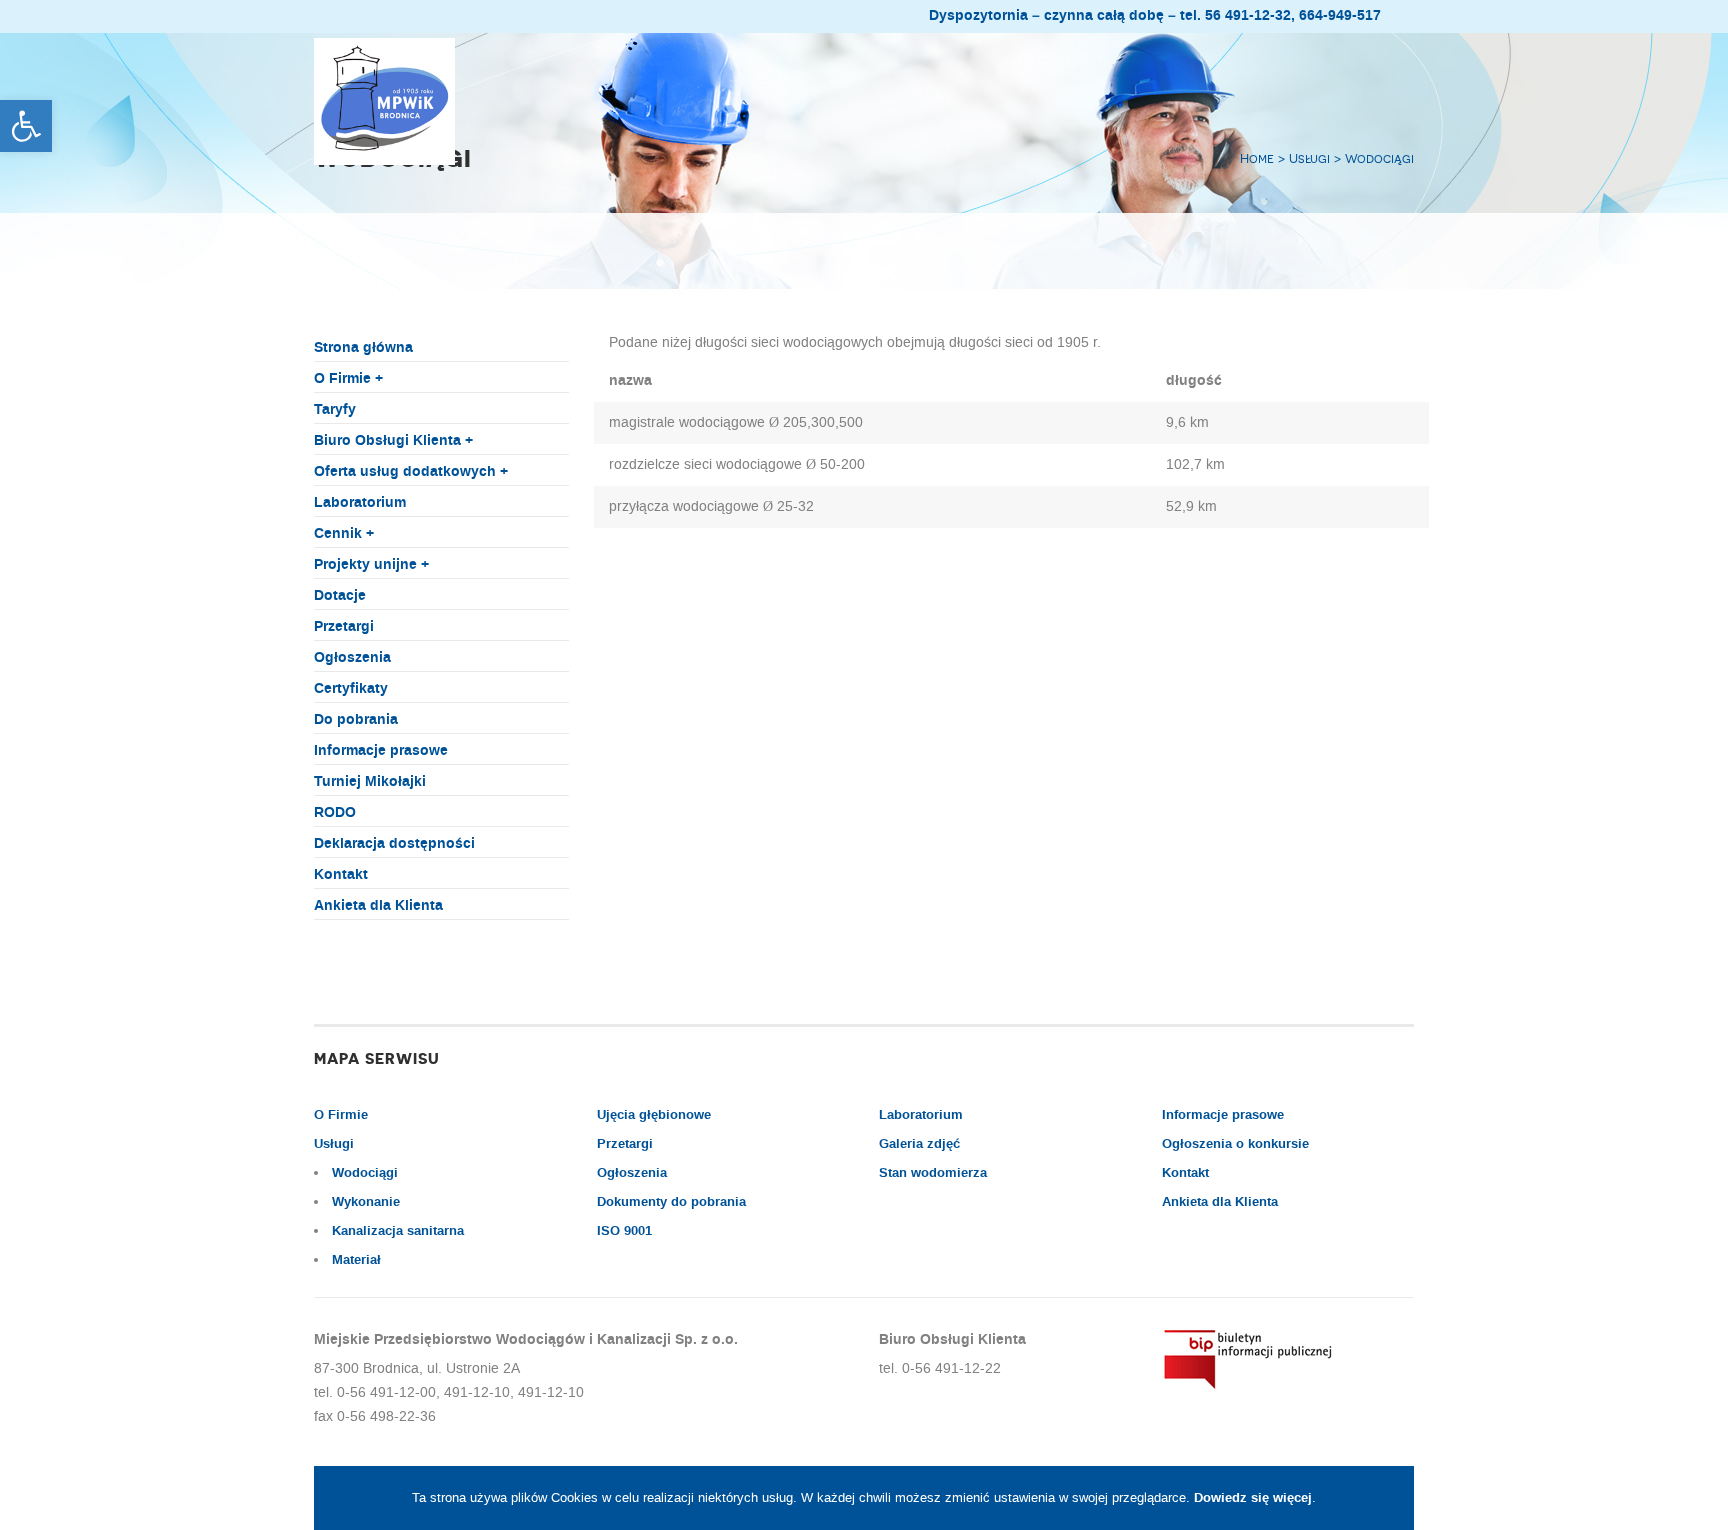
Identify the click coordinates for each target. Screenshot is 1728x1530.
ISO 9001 (624, 1231)
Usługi (334, 1144)
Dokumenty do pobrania (671, 1202)
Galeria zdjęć (919, 1144)
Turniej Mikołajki (370, 782)
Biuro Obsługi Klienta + (393, 441)
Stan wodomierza (933, 1173)
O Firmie (341, 1115)
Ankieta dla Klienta (378, 906)
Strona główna (363, 348)
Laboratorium (360, 503)
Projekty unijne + (371, 565)
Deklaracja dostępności (394, 844)
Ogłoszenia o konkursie (1235, 1144)
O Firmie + (348, 379)
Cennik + (344, 534)
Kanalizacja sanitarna (398, 1231)
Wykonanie (366, 1202)
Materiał (356, 1260)
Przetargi (344, 627)
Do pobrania (356, 720)
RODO (335, 813)
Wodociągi (365, 1173)
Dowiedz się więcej (1253, 1498)
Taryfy (335, 410)
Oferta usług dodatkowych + (411, 472)
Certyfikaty (351, 689)
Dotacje (340, 596)
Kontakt (341, 875)
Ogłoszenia (352, 658)
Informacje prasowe (381, 751)
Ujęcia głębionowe (654, 1115)
